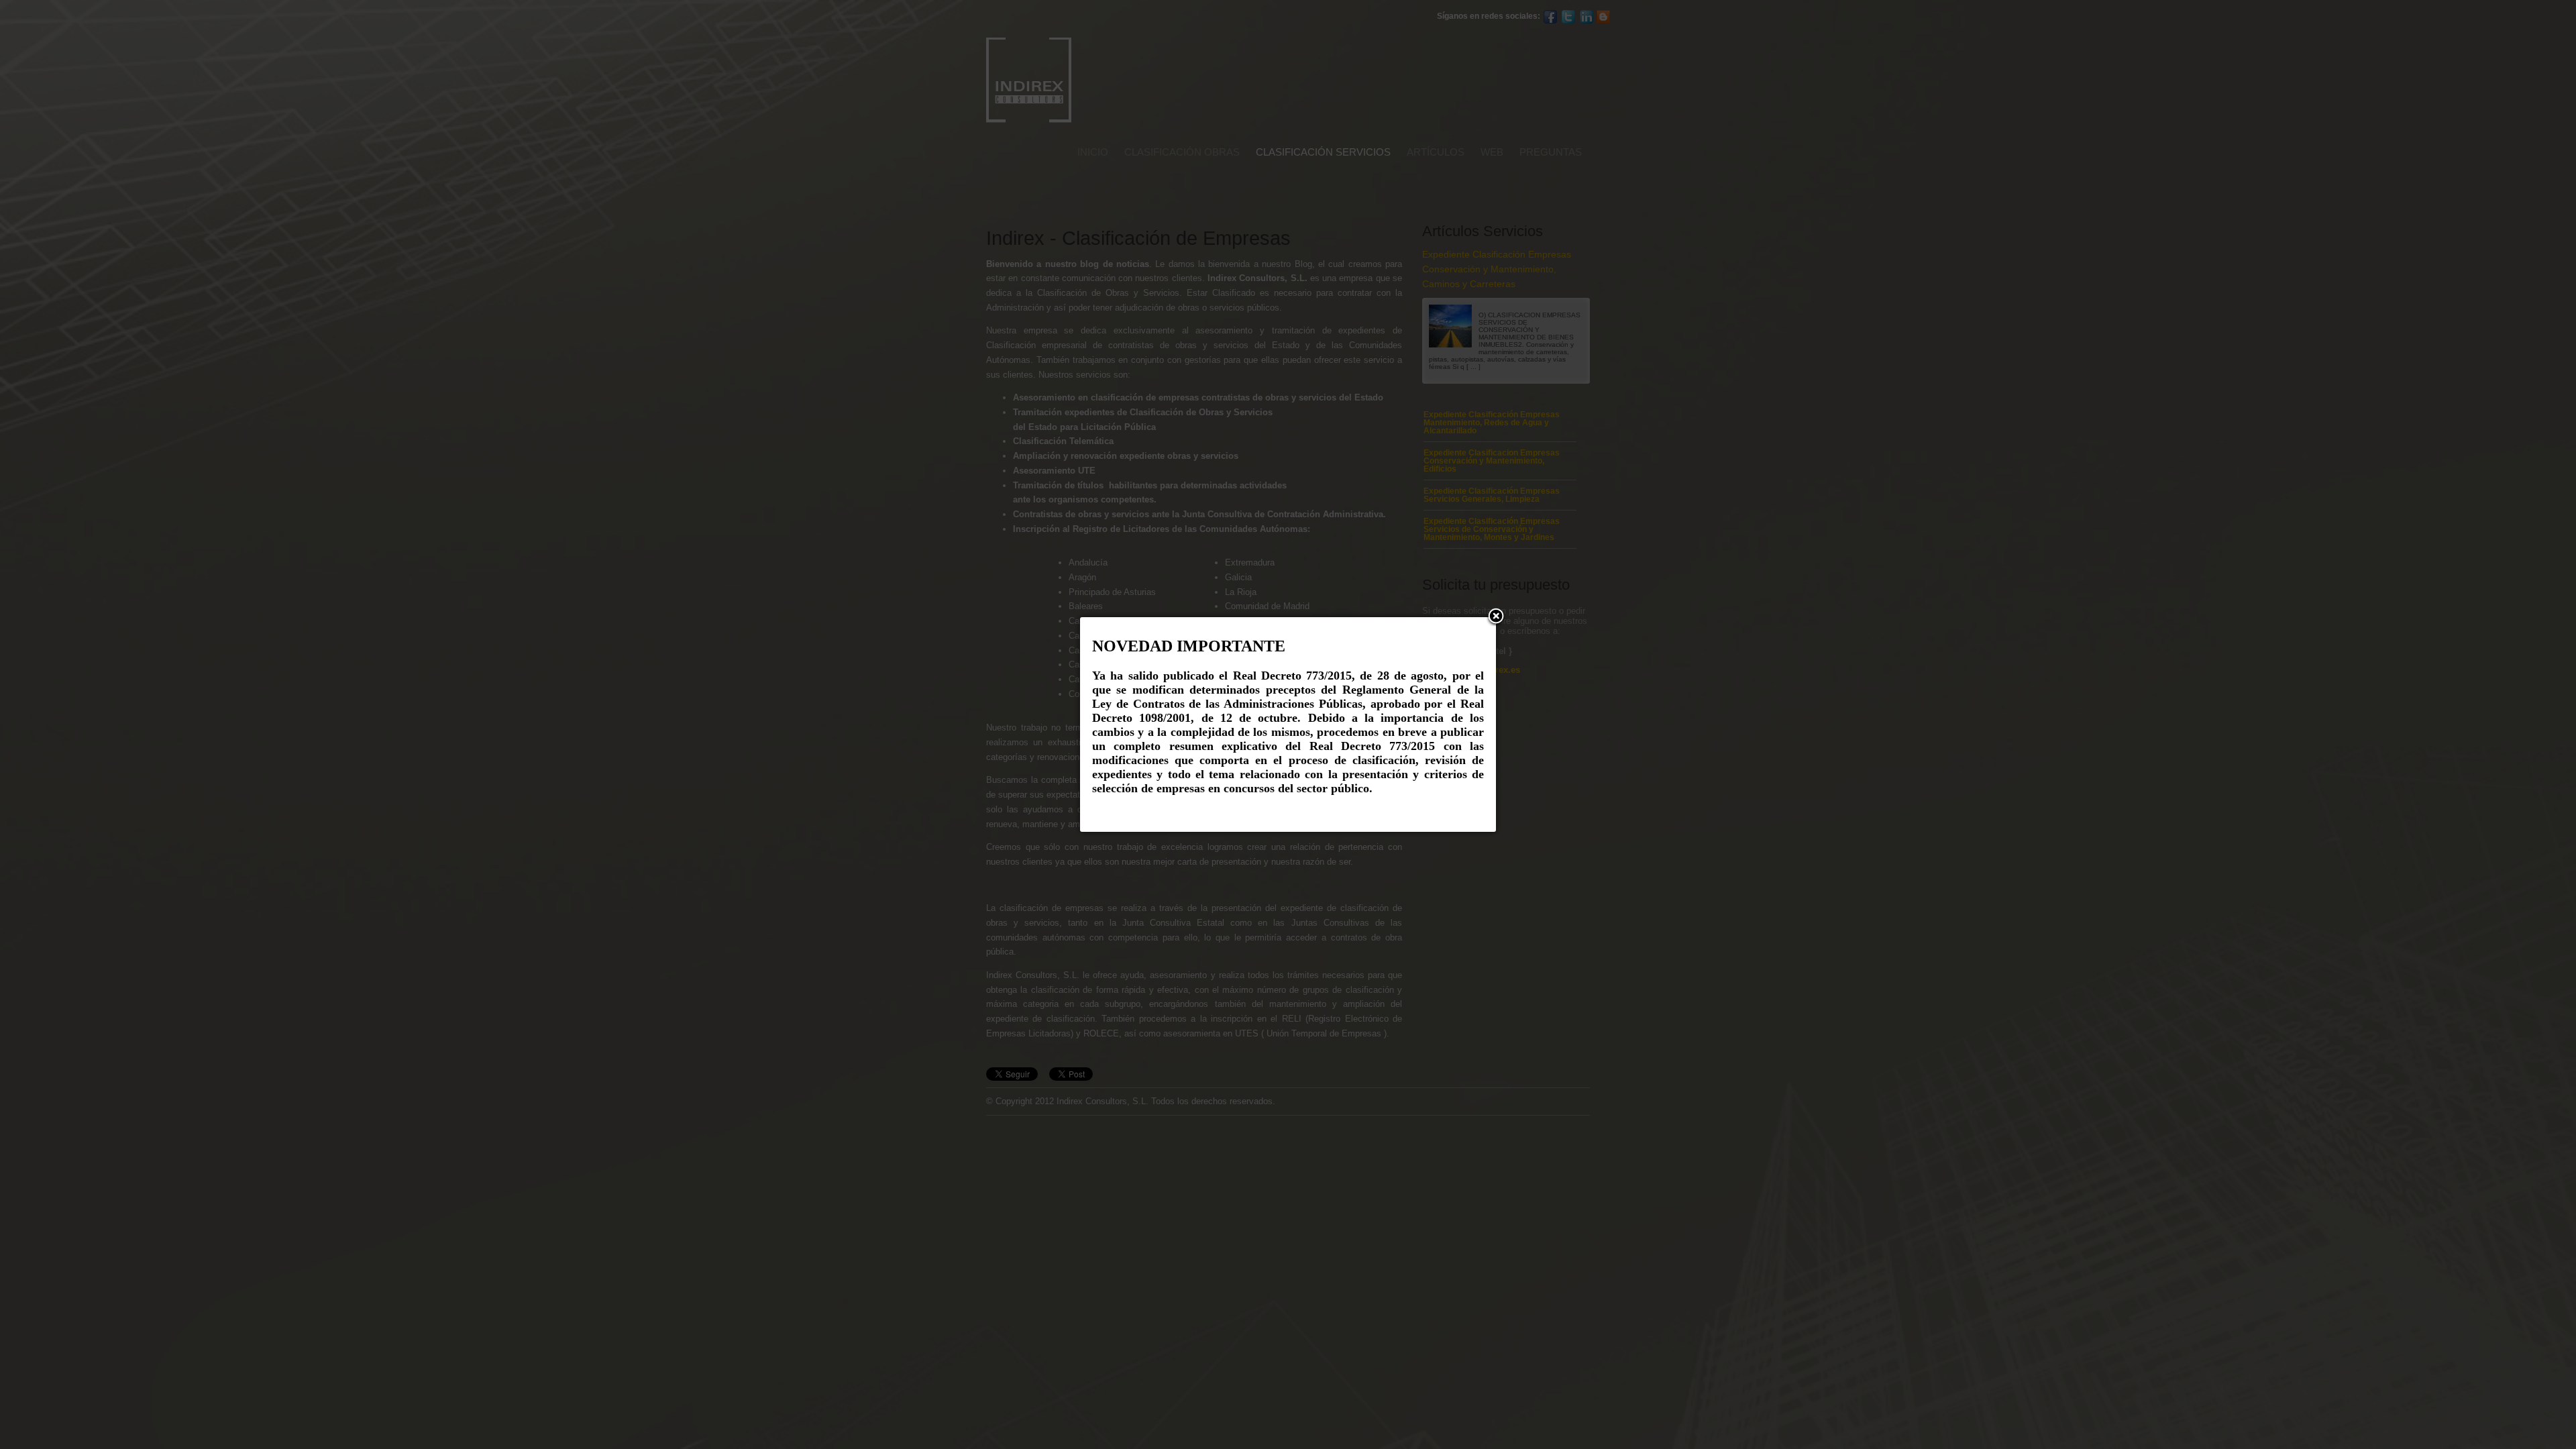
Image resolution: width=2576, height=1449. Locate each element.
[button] (1496, 617)
